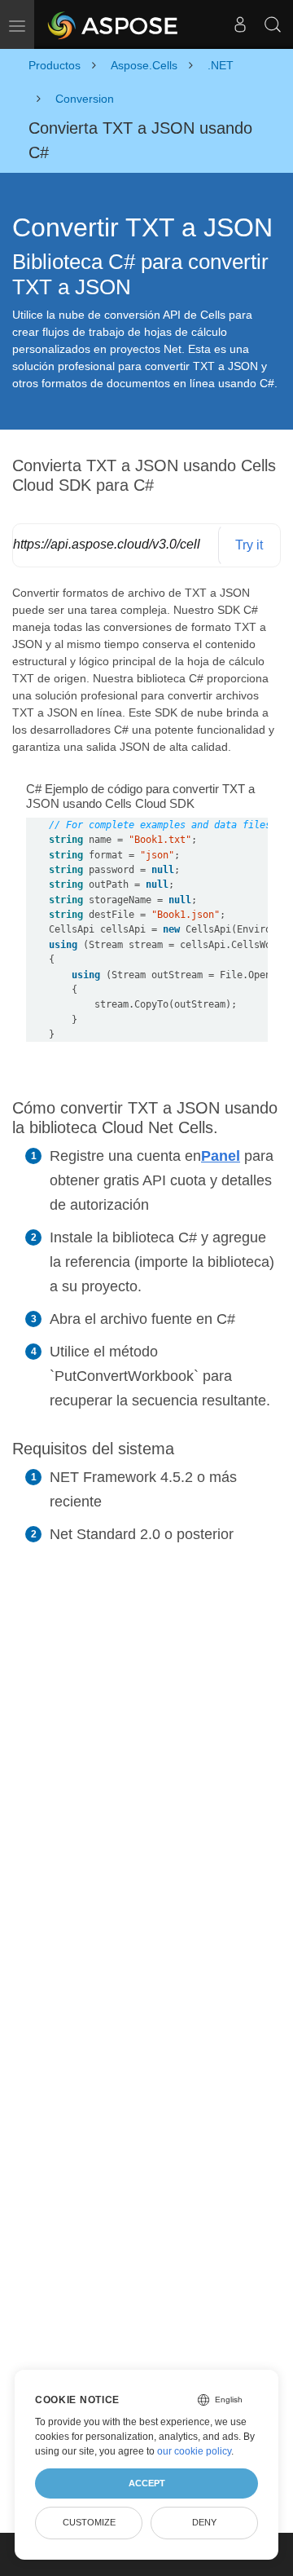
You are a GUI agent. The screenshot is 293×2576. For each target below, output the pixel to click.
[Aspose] (114, 24)
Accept (147, 2483)
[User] (240, 24)
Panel (221, 1156)
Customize (89, 2522)
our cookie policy (194, 2451)
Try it (249, 545)
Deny (204, 2522)
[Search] (273, 24)
